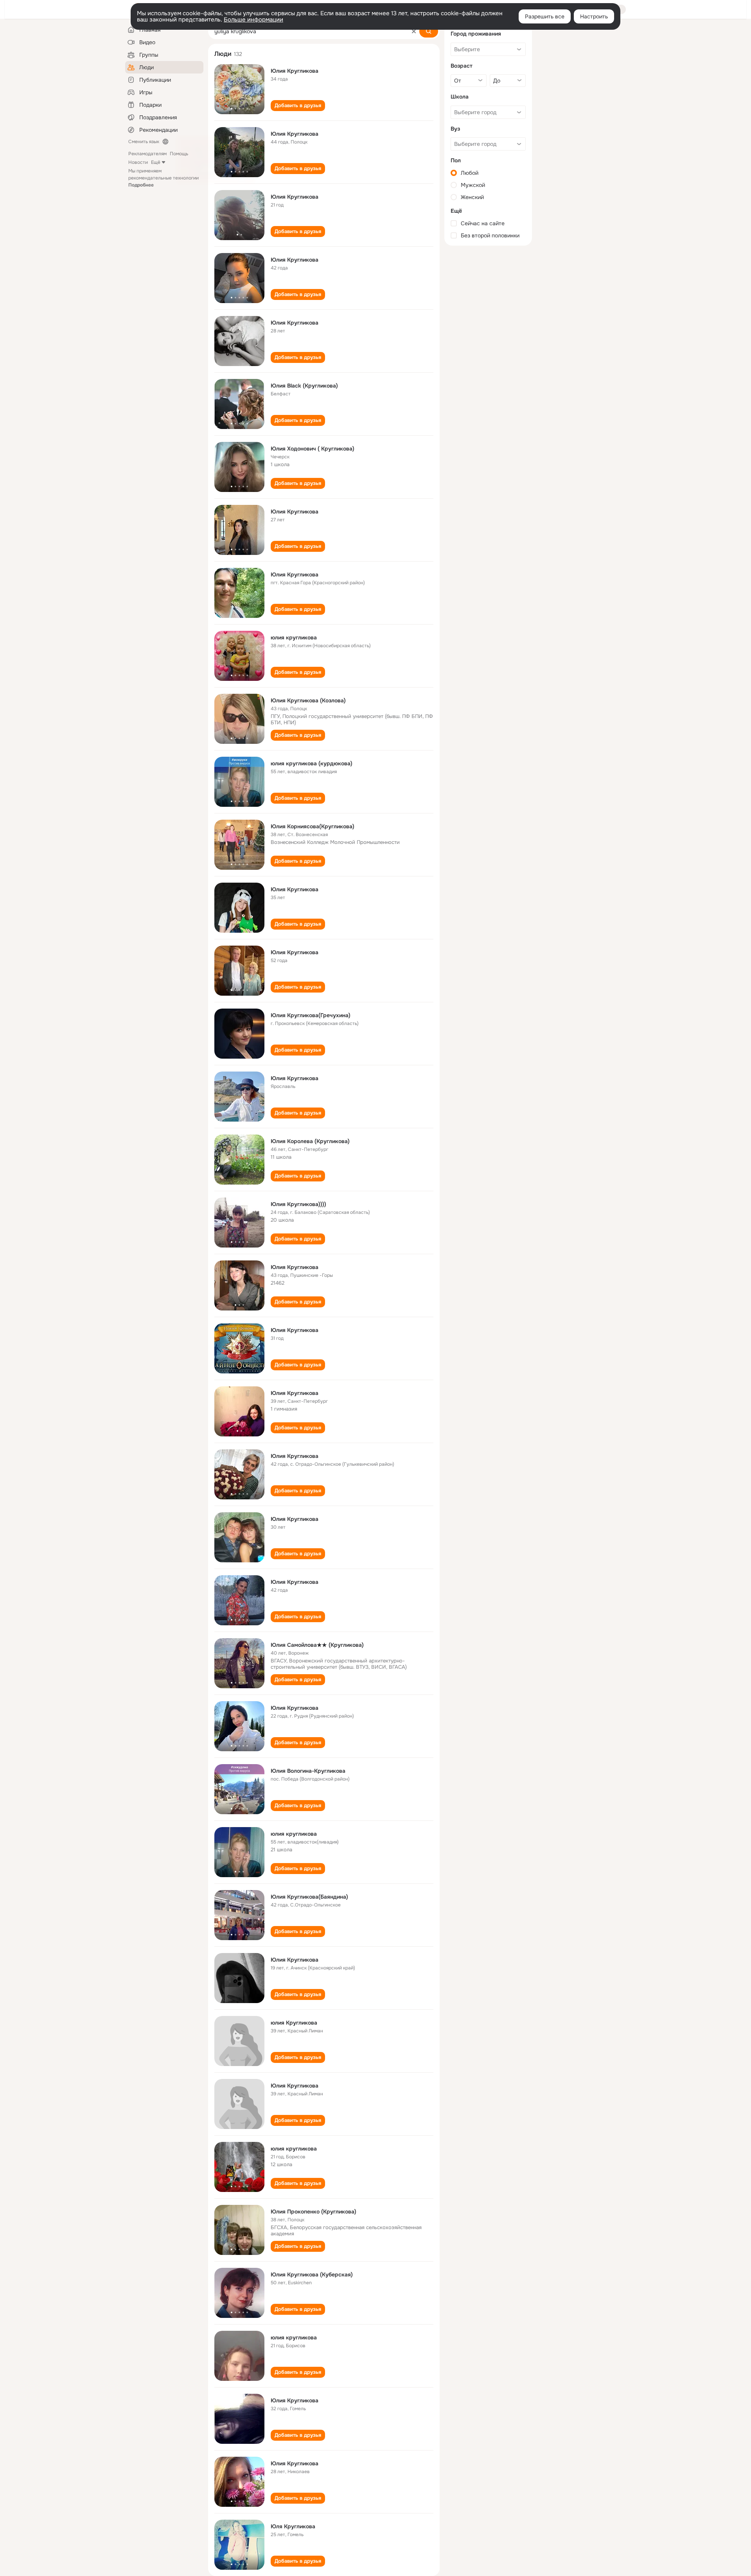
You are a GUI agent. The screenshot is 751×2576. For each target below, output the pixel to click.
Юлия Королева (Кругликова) (310, 1141)
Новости (138, 162)
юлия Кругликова (294, 2023)
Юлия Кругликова (295, 71)
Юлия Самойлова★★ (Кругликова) (317, 1645)
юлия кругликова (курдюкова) (312, 763)
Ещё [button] (156, 162)
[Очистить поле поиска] (414, 31)
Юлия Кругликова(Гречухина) (311, 1015)
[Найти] (429, 31)
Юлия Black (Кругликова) (304, 386)
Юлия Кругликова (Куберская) (312, 2274)
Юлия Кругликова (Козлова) (308, 700)
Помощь (179, 154)
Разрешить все (545, 16)
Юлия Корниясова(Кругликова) (313, 826)
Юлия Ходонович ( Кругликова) (313, 449)
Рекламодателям (147, 154)
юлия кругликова (294, 637)
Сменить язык (144, 142)
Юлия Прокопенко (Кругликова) (314, 2212)
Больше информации (253, 20)
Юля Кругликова (293, 2526)
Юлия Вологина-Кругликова (308, 1771)
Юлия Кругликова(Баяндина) (309, 1897)
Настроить (594, 16)
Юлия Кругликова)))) (298, 1204)
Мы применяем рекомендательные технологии (163, 178)
